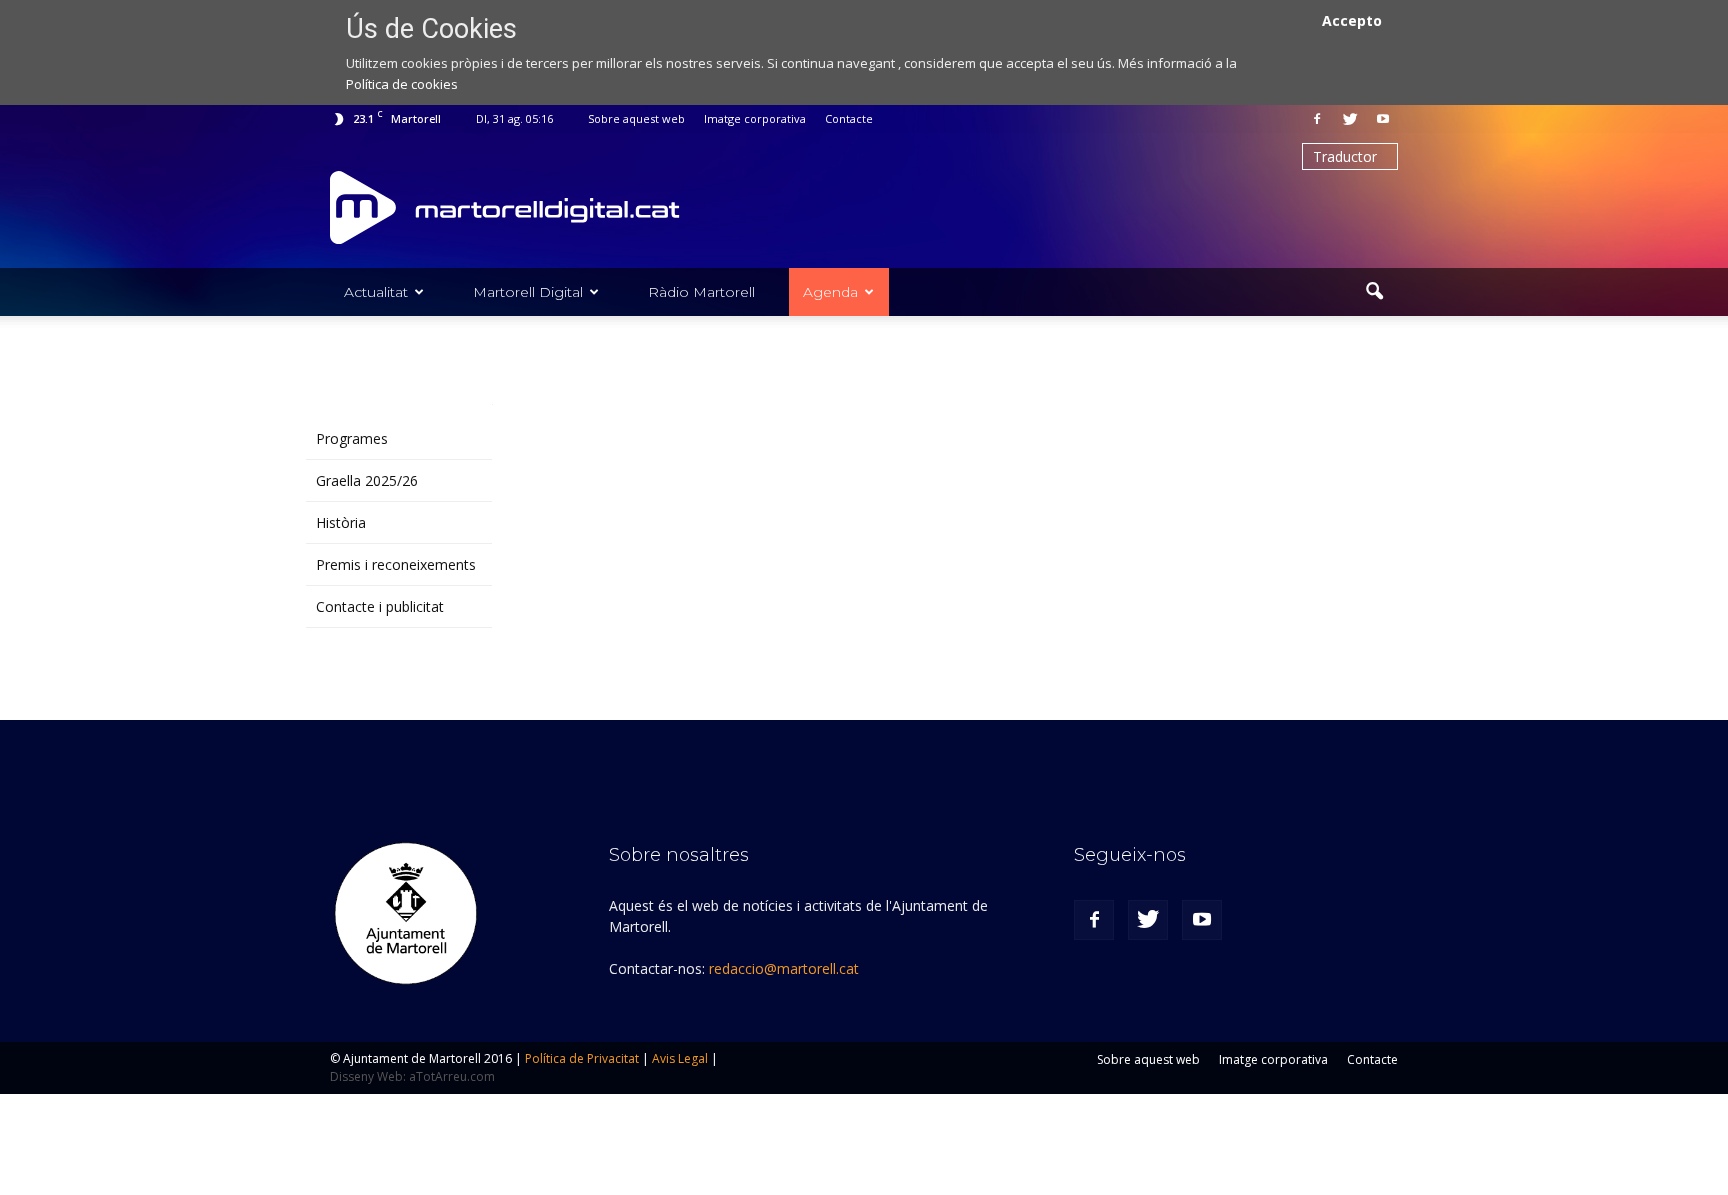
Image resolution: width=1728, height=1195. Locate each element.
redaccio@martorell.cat (784, 968)
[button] (1374, 292)
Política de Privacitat (582, 1058)
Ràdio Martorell (701, 292)
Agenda (830, 292)
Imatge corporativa (755, 118)
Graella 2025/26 (367, 480)
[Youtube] (1383, 119)
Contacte (849, 118)
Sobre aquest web (636, 118)
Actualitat (376, 292)
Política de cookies (402, 84)
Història (341, 522)
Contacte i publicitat (380, 606)
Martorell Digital (528, 292)
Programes (352, 438)
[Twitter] (1350, 119)
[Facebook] (1317, 119)
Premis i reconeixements (396, 564)
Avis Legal (680, 1058)
